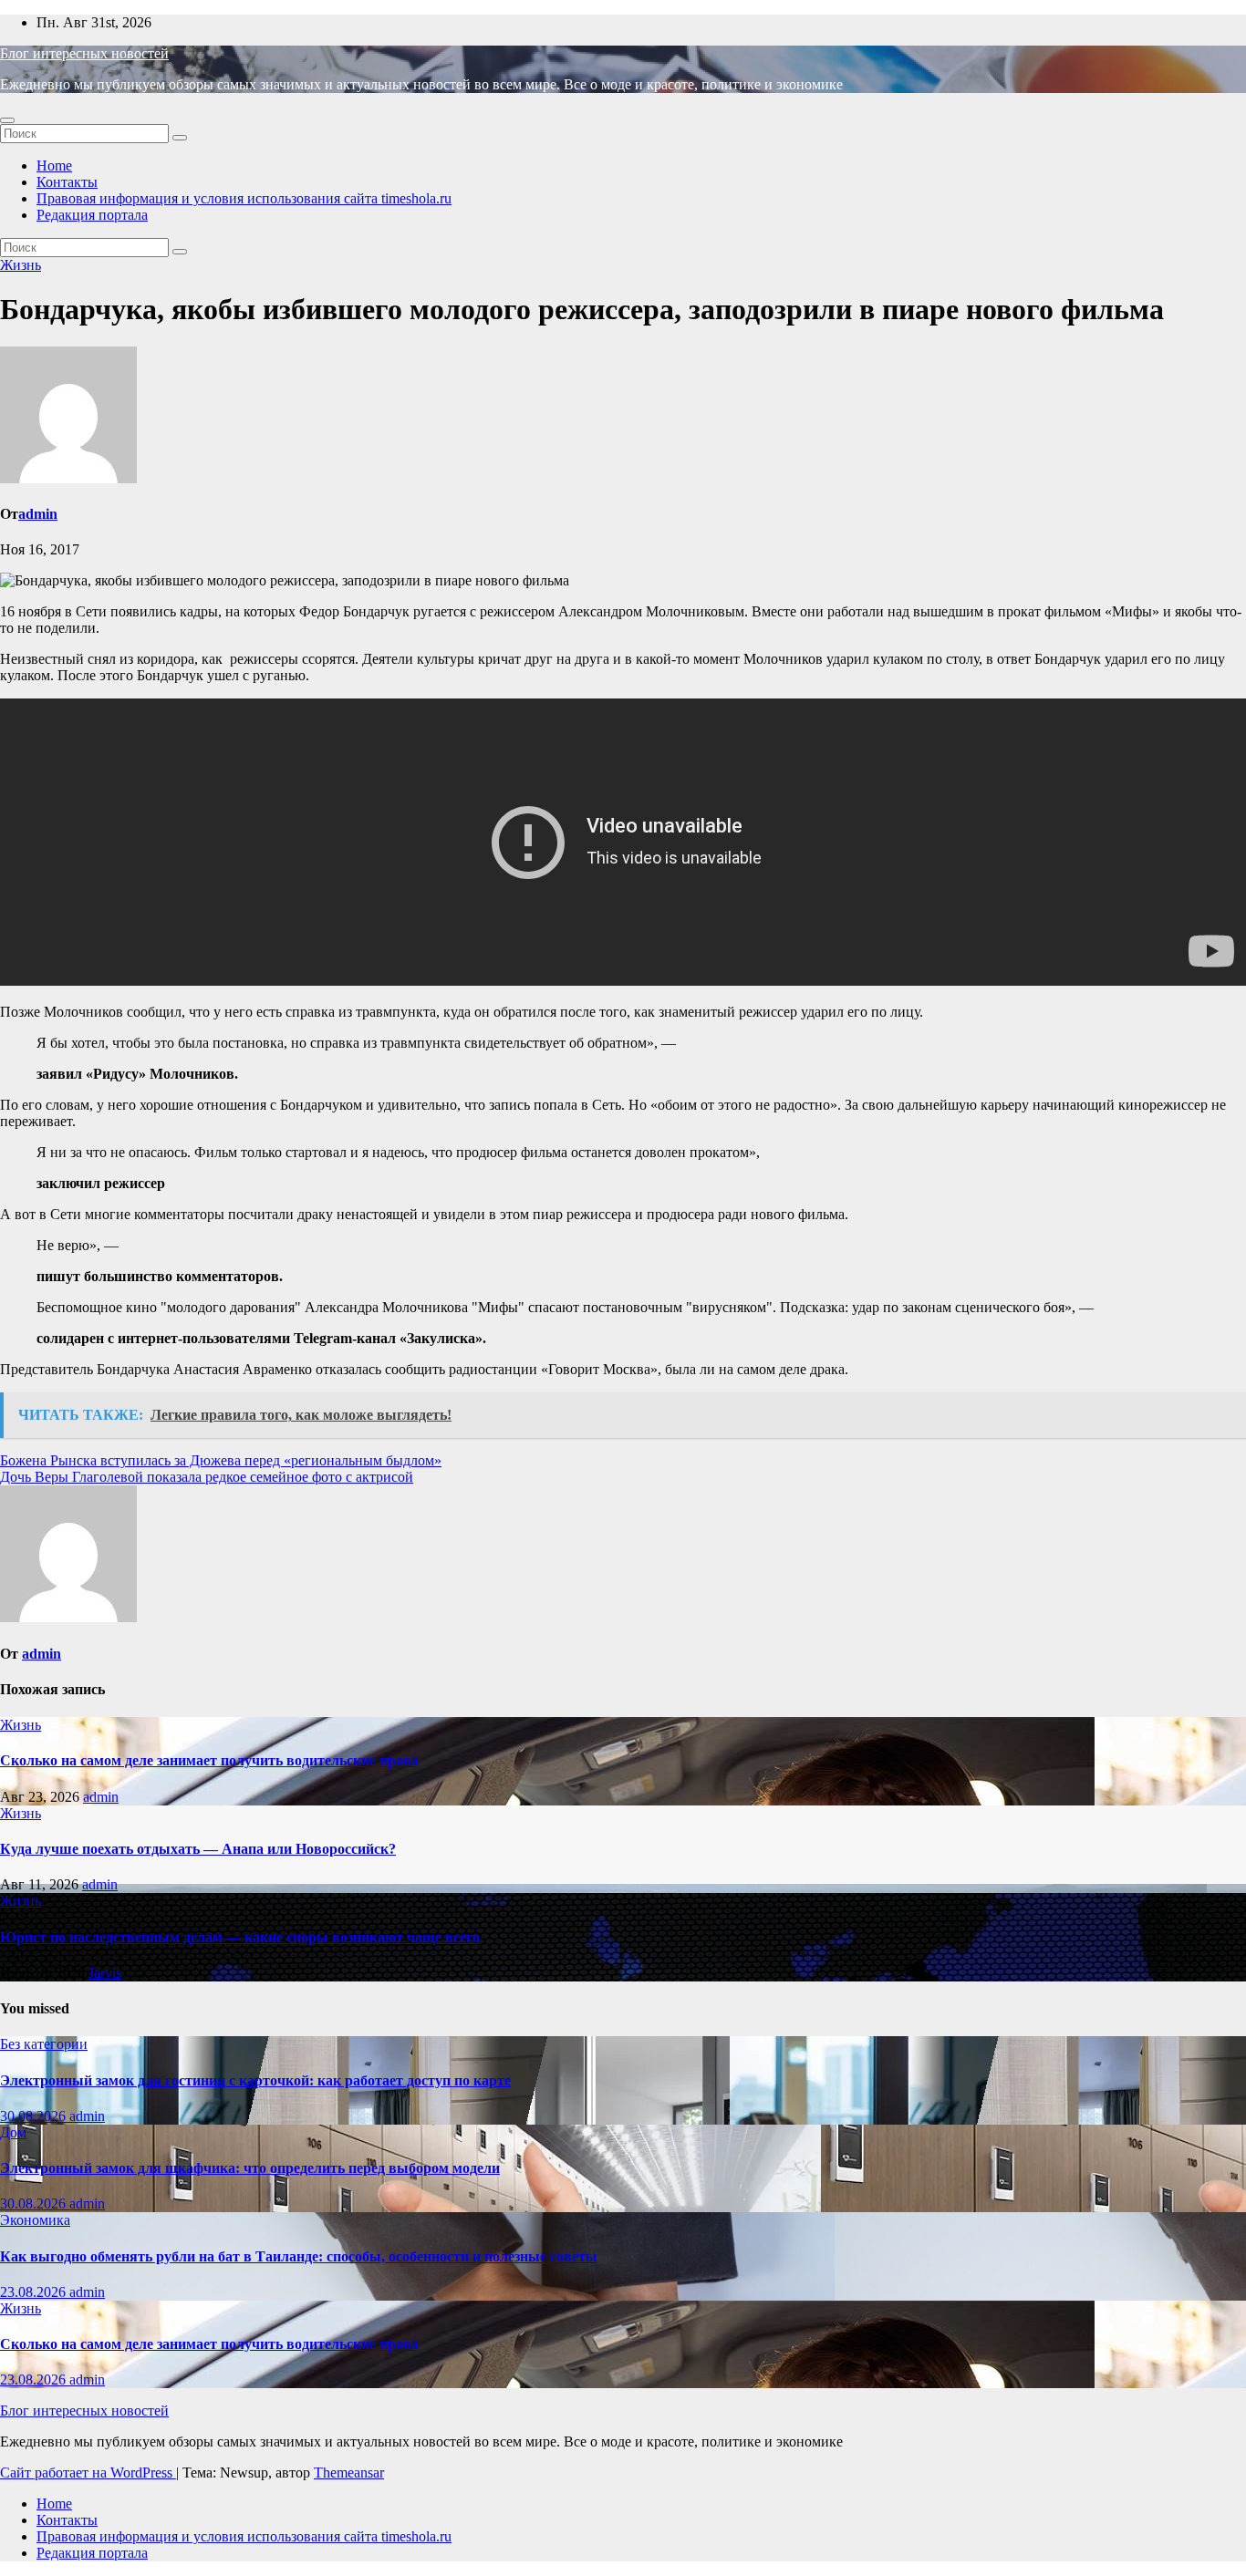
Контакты (67, 182)
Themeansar (349, 2473)
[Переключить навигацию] (7, 120)
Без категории (44, 2044)
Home (54, 166)
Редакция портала (92, 215)
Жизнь (21, 265)
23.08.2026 (35, 2292)
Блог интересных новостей (84, 53)
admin (38, 514)
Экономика (35, 2220)
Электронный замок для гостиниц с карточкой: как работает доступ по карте (255, 2080)
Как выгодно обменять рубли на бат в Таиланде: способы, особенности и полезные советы (299, 2256)
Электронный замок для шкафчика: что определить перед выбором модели (250, 2168)
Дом (13, 2132)
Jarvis (105, 1973)
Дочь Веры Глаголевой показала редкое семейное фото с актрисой (207, 1477)
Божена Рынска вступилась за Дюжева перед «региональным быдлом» (221, 1460)
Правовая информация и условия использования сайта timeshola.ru (244, 198)
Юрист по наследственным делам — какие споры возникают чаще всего (240, 1937)
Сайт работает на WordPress (88, 2473)
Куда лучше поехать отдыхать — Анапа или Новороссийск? (198, 1849)
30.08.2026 (35, 2116)
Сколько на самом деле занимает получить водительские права (209, 1760)
